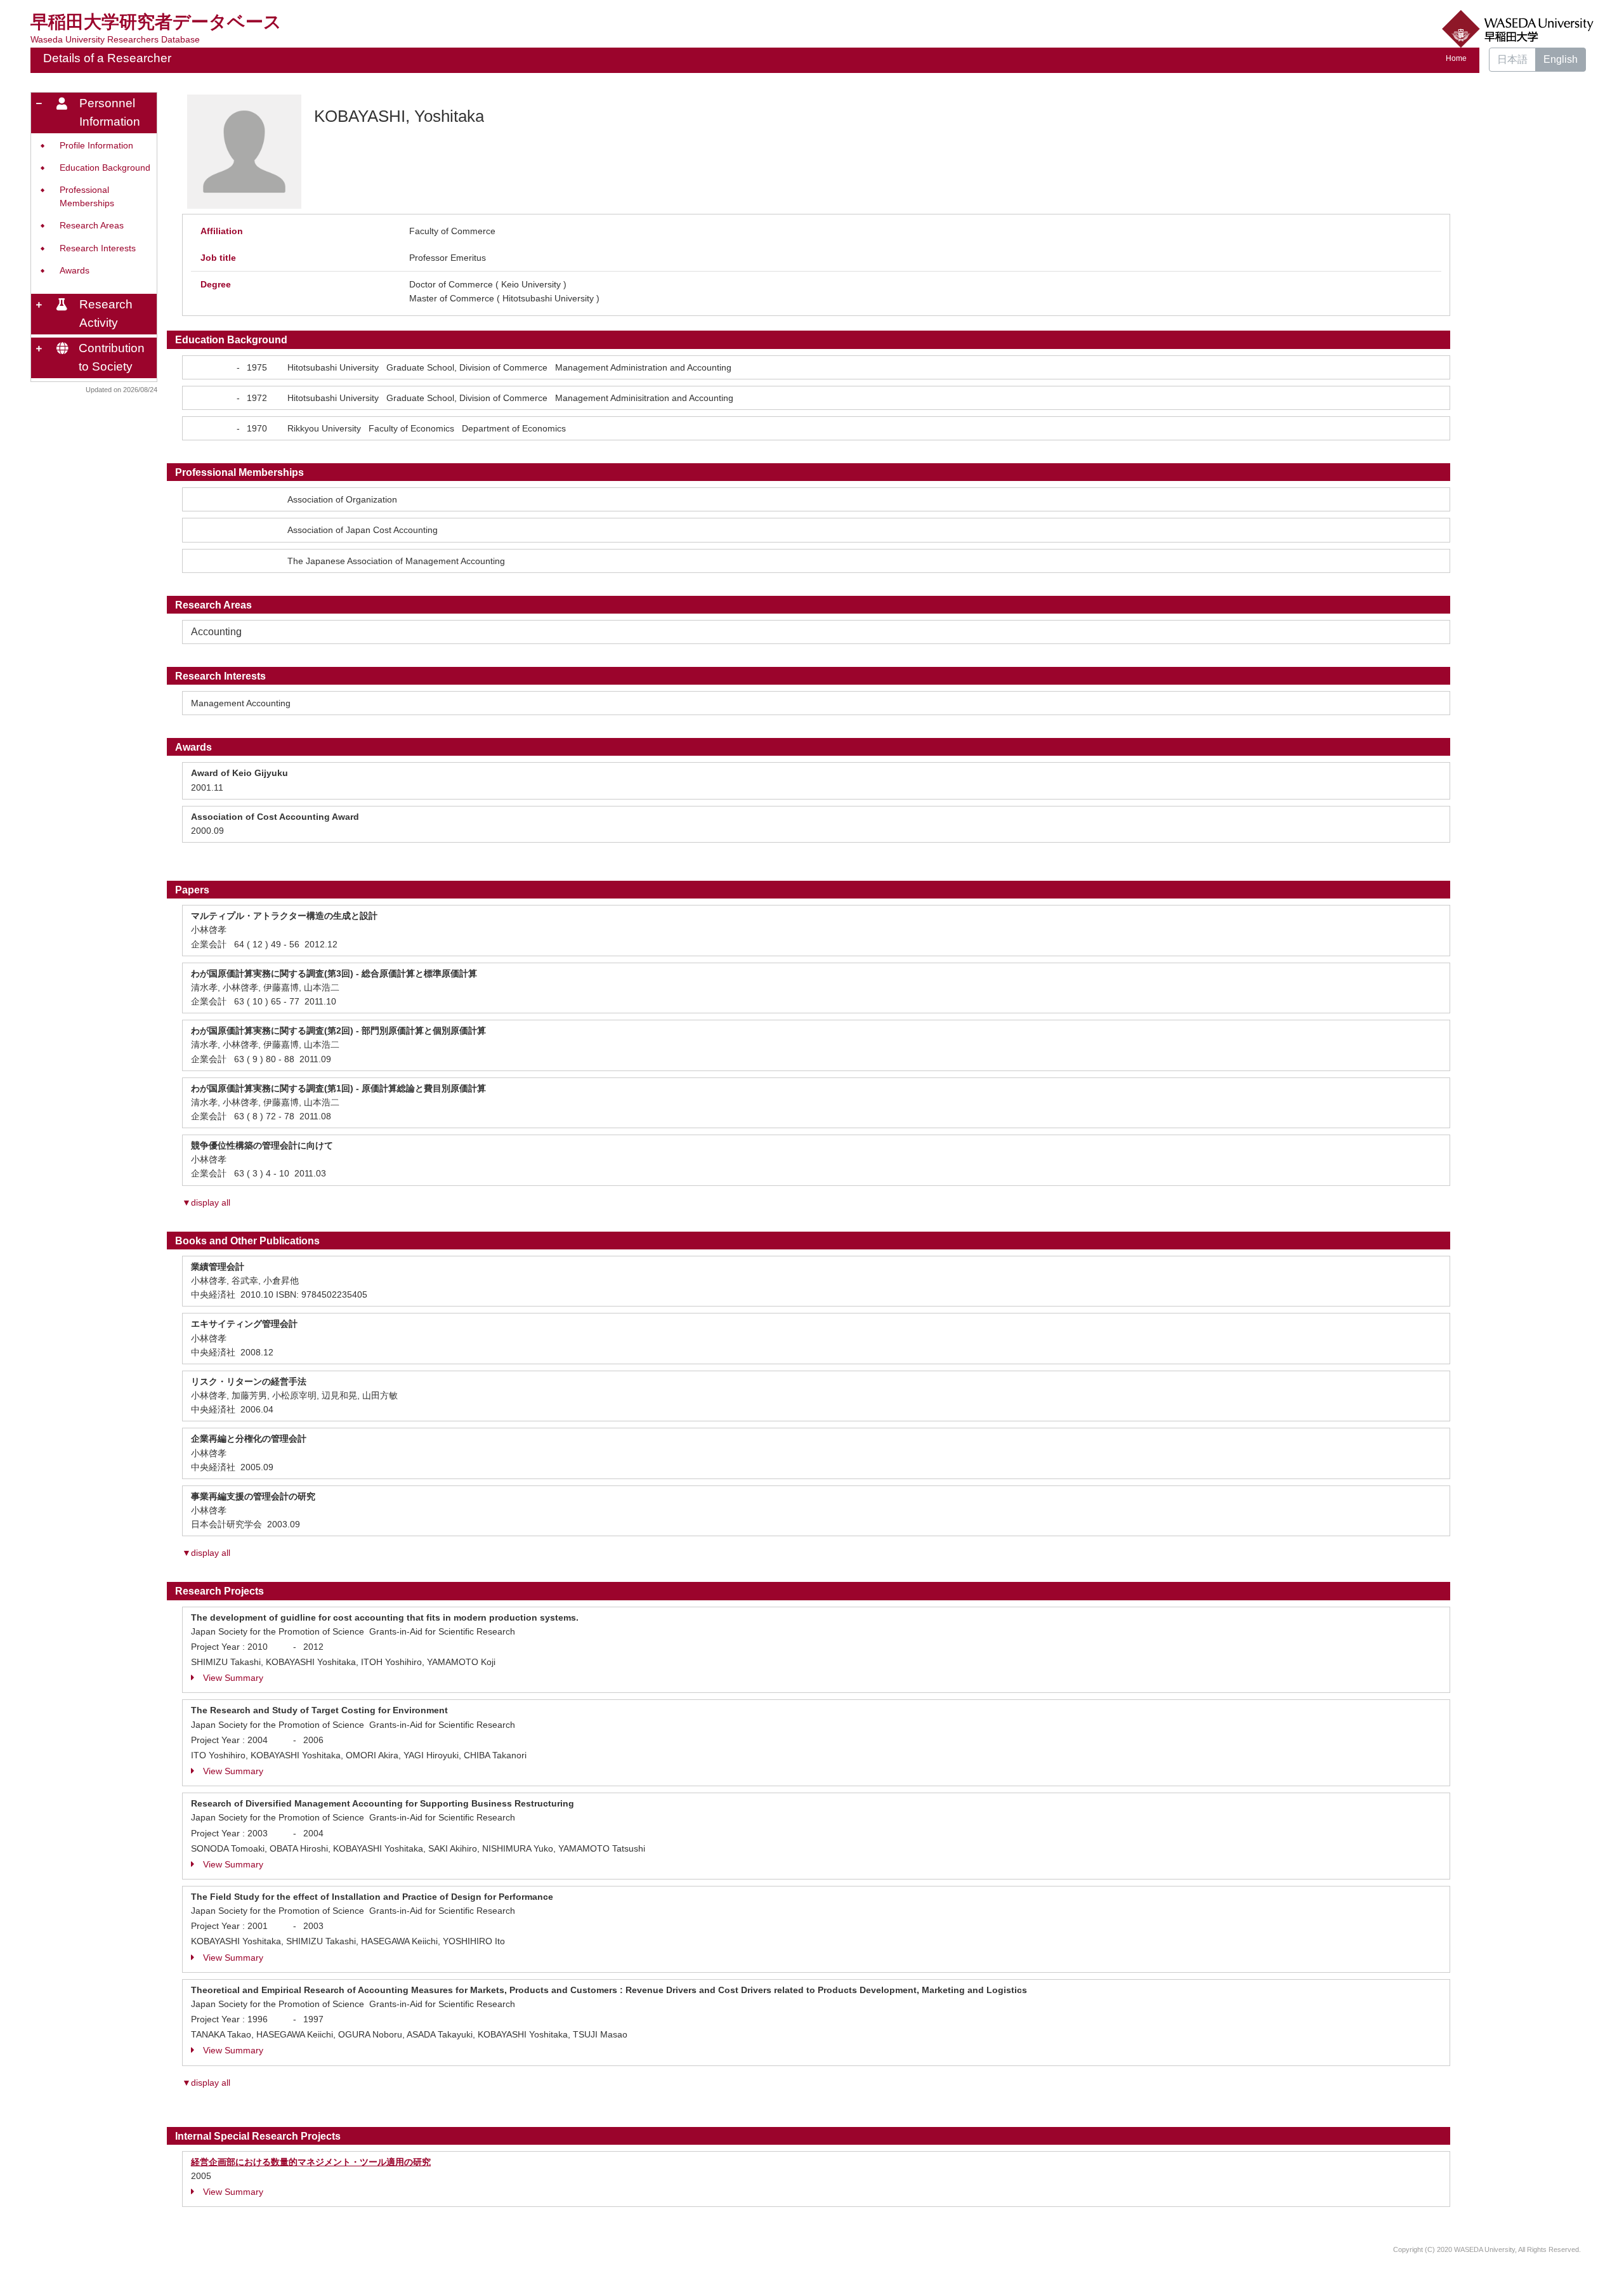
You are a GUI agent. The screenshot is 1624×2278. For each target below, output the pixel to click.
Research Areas (92, 226)
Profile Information (96, 146)
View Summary (233, 1678)
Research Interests (98, 248)
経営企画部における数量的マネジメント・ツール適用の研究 (311, 2162)
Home (1456, 58)
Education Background (105, 168)
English (1561, 59)
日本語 (1512, 59)
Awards (75, 271)
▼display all (206, 1202)
